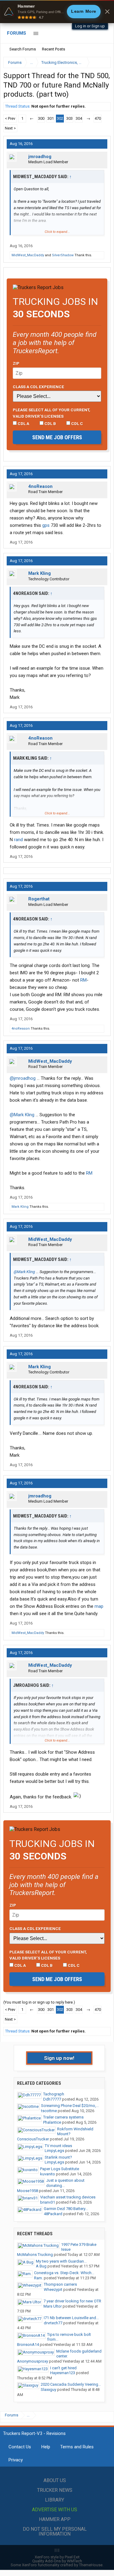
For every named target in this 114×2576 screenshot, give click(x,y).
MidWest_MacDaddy (28, 255)
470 (98, 118)
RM (83, 980)
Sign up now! (59, 2058)
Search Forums (23, 49)
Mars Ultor (53, 2306)
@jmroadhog (23, 1078)
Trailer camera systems (63, 2117)
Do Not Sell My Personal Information (55, 2531)
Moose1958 (28, 2191)
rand (18, 840)
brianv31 (48, 2202)
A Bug (41, 2266)
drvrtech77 (53, 2323)
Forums (17, 33)
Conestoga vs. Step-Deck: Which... (64, 2273)
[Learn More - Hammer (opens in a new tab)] (57, 12)
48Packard (53, 2214)
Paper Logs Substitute (60, 2169)
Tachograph (54, 2094)
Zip (16, 363)
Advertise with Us (55, 2510)
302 (60, 118)
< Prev (10, 118)
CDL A (23, 423)
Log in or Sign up (90, 26)
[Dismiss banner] (107, 12)
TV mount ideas (58, 2146)
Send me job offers (57, 437)
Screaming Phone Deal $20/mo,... (70, 2106)
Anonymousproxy (33, 2361)
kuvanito (48, 2174)
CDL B (50, 423)
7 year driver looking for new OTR (72, 2301)
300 (41, 118)
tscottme (49, 2111)
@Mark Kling (22, 1115)
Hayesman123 (63, 2373)
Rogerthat (39, 899)
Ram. (38, 2278)
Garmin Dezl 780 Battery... (66, 2209)
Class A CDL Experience (38, 387)
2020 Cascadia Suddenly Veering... (71, 2384)
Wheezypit (53, 2289)
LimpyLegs (54, 2151)
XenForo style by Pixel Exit (57, 2557)
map (99, 1606)
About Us (55, 2480)
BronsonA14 (28, 2345)
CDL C (77, 423)
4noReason (40, 486)
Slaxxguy (48, 2390)
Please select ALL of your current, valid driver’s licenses (52, 413)
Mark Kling (40, 573)
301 (51, 118)
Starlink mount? (58, 2157)
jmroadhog (40, 157)
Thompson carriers (60, 2284)
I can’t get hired (63, 2368)
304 (79, 118)
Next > (10, 128)
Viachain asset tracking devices (68, 2197)
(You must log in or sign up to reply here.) (39, 2002)
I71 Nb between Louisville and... (71, 2318)
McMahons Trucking (35, 2255)
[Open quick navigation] (102, 62)
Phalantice (52, 2122)
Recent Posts (54, 49)
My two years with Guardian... (61, 2261)
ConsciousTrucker (33, 2139)
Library (55, 2500)
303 (69, 118)
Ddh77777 (52, 2099)
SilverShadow (63, 255)
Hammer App (55, 2519)
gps (46, 525)
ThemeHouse (91, 2565)
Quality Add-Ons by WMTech (57, 2561)
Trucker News (55, 2490)
